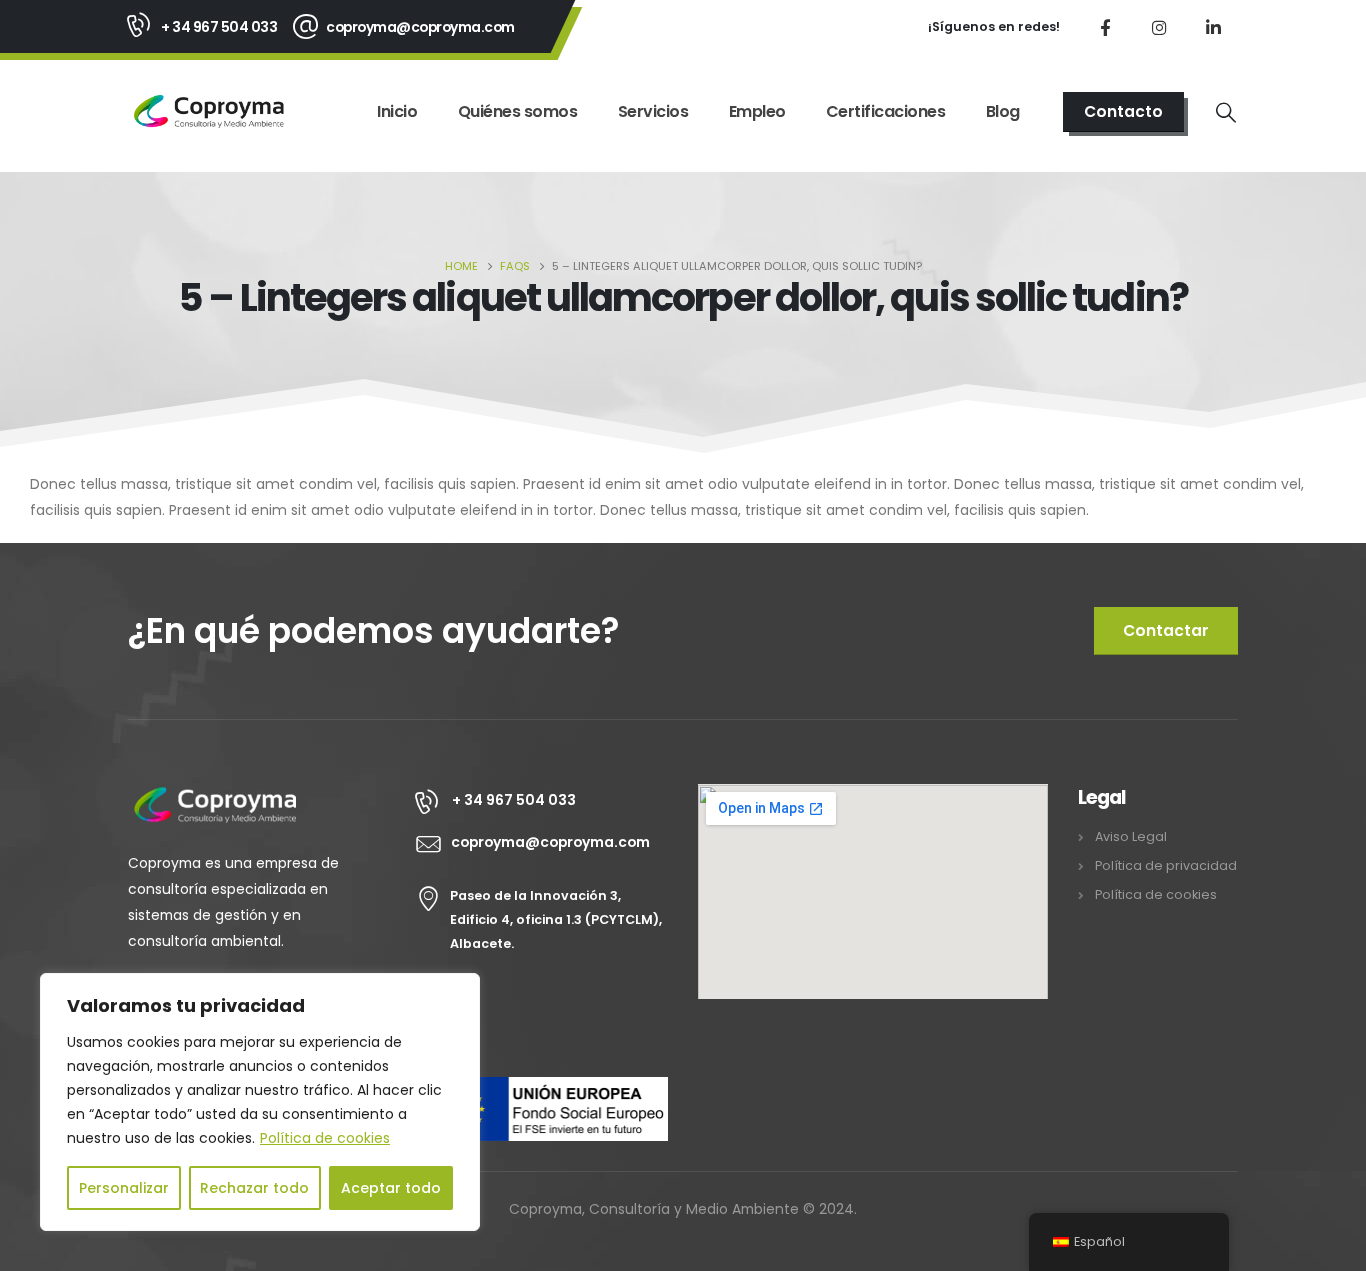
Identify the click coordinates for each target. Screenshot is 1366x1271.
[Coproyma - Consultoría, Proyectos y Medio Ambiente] (209, 111)
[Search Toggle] (1226, 112)
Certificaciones (886, 111)
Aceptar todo (391, 1188)
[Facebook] (1105, 27)
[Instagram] (1159, 27)
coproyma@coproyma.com (420, 27)
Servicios (653, 111)
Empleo (757, 111)
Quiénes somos (518, 111)
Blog (1003, 111)
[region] (260, 1102)
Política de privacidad (1166, 865)
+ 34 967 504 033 (219, 27)
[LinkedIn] (1213, 27)
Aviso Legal (1131, 836)
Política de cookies (325, 1138)
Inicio (397, 111)
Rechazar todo (254, 1188)
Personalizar (124, 1188)
